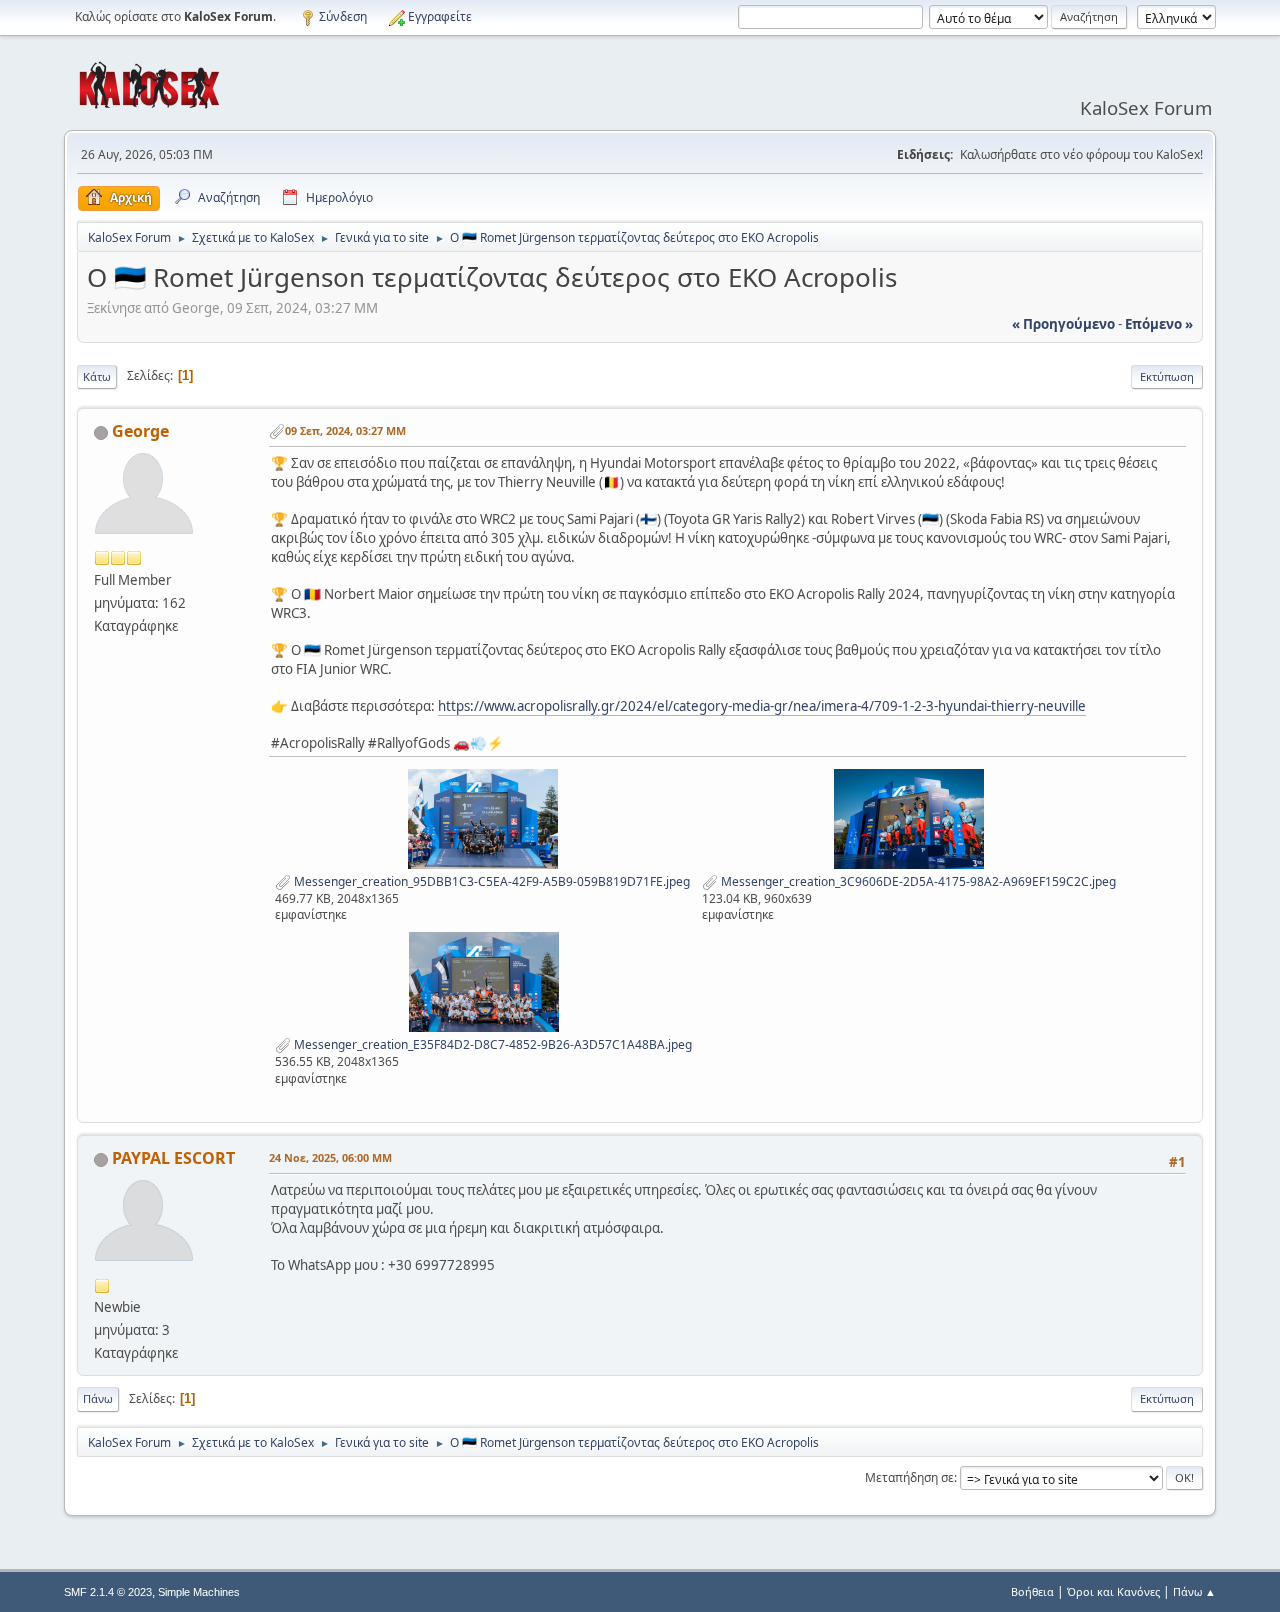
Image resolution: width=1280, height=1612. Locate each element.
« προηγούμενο (1063, 324)
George (140, 431)
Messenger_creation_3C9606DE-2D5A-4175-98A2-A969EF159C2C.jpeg (917, 881)
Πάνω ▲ (1194, 1591)
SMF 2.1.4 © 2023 (108, 1592)
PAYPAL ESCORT (173, 1158)
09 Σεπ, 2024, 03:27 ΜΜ (345, 430)
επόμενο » (1159, 324)
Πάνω (98, 1398)
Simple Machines (199, 1592)
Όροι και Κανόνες (1113, 1591)
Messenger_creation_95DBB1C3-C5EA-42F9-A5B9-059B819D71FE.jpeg (490, 881)
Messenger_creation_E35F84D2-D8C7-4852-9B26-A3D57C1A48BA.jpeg (491, 1044)
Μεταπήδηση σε (909, 1477)
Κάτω (97, 376)
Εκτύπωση (1167, 376)
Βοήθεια (1032, 1591)
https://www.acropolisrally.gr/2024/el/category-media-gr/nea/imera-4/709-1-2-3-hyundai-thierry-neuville (762, 706)
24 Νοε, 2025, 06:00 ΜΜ (330, 1157)
